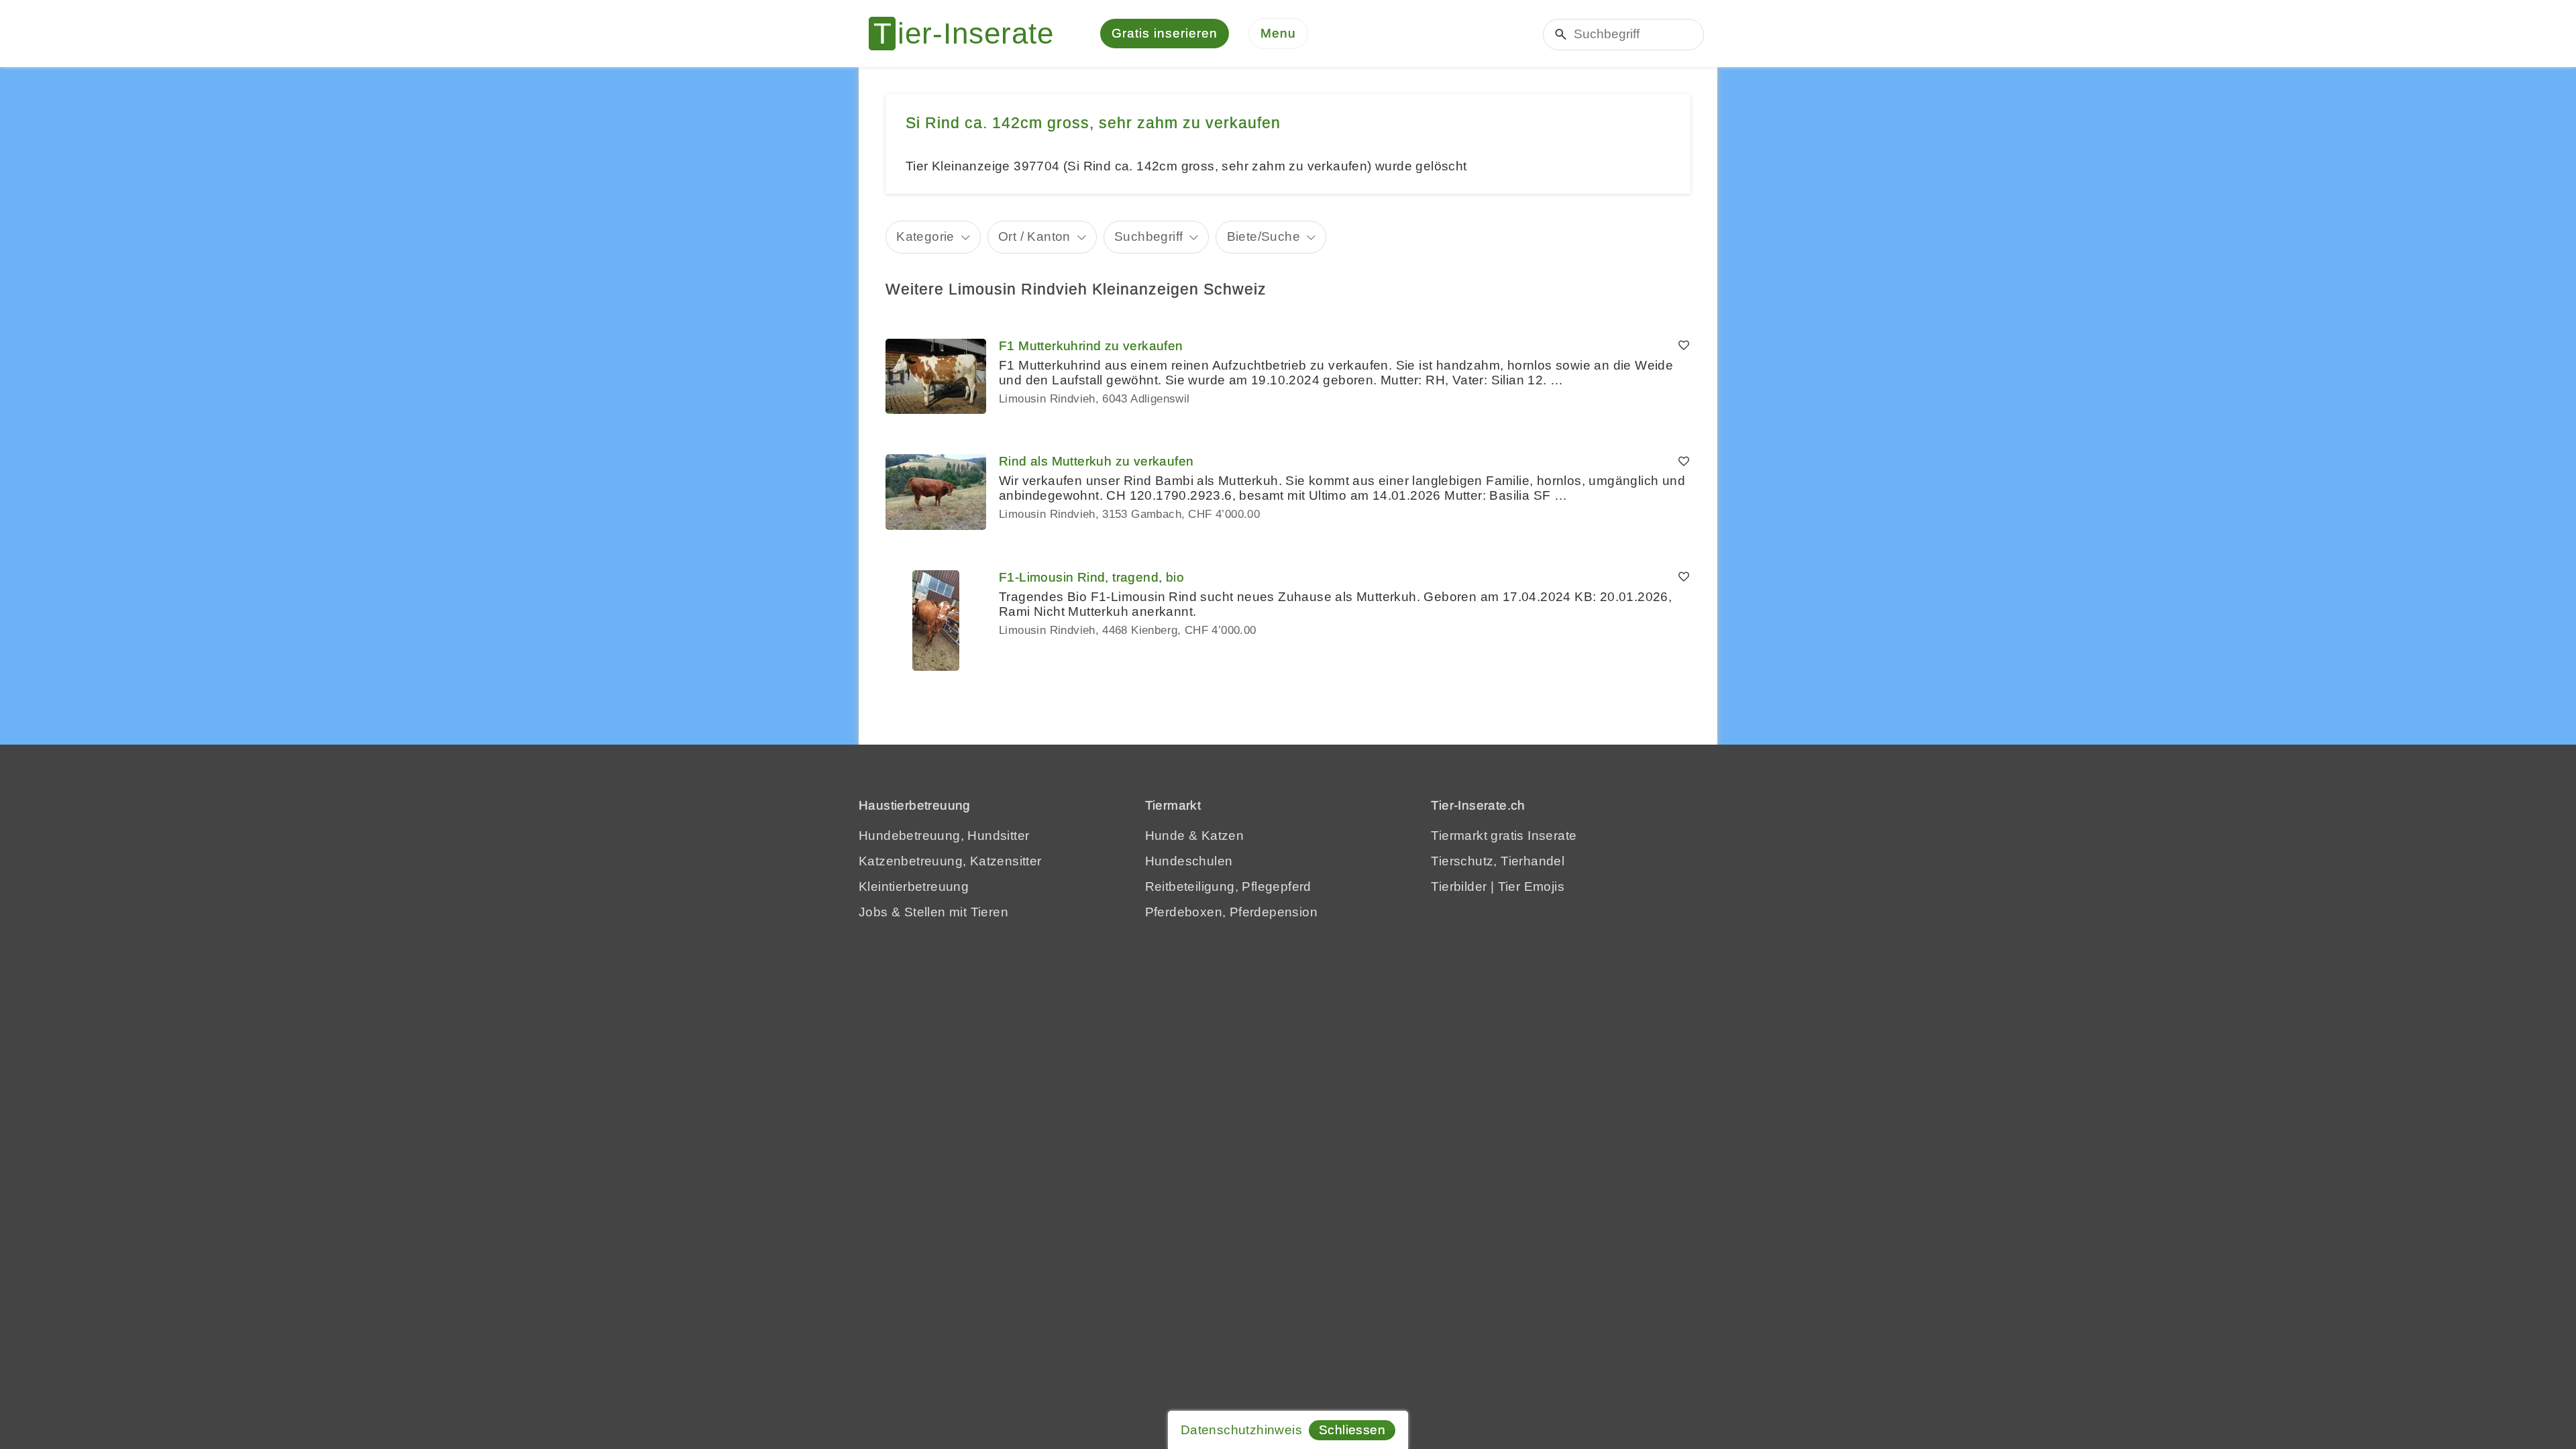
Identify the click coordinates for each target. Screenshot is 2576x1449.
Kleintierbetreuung (914, 887)
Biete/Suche (1264, 236)
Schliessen (1352, 1430)
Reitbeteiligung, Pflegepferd (1228, 887)
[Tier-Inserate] (969, 34)
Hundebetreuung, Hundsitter (944, 836)
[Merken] (1684, 346)
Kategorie (925, 236)
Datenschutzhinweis (1241, 1430)
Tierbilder (1459, 887)
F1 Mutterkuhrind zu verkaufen (1091, 346)
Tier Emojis (1531, 887)
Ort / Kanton (1034, 236)
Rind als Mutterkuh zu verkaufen (1096, 461)
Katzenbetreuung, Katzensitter (950, 861)
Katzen (1223, 836)
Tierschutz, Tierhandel (1498, 861)
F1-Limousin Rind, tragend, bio (1091, 577)
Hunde (1165, 836)
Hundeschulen (1189, 861)
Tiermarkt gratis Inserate (1504, 836)
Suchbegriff (1148, 236)
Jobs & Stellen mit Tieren (933, 912)
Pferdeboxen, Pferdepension (1231, 912)
